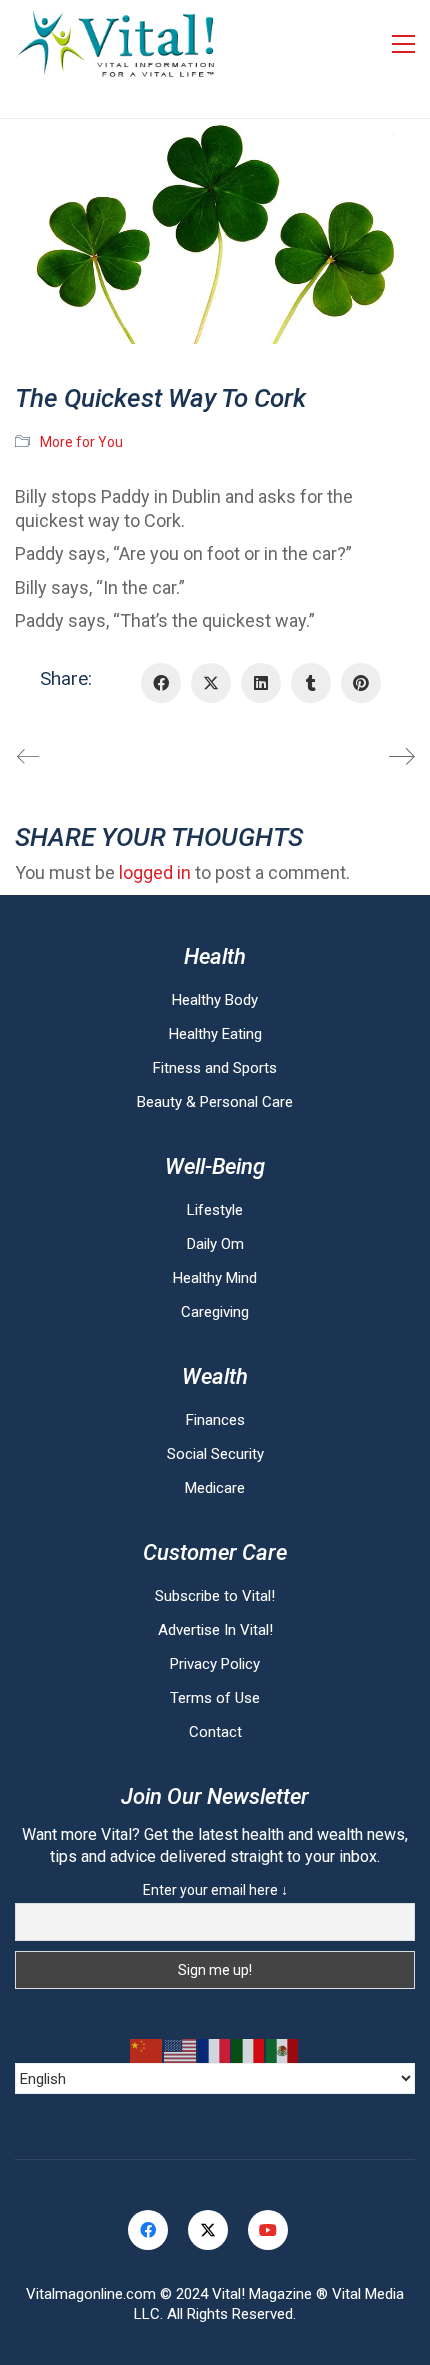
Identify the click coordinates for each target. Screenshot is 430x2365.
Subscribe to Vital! (215, 1596)
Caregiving (215, 1312)
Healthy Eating (215, 1034)
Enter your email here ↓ (215, 1890)
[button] (403, 44)
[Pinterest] (361, 683)
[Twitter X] (211, 683)
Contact (215, 1732)
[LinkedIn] (261, 683)
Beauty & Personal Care (215, 1102)
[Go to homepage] (115, 44)
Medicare (215, 1488)
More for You (81, 442)
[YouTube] (268, 2230)
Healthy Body (215, 1000)
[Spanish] (283, 2051)
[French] (215, 2051)
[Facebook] (161, 683)
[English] (181, 2051)
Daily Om (215, 1244)
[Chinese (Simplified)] (147, 2051)
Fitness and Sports (215, 1068)
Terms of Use (215, 1698)
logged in (155, 872)
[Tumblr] (311, 683)
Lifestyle (215, 1210)
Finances (215, 1420)
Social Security (215, 1454)
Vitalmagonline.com (91, 2294)
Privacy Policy (215, 1664)
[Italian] (249, 2051)
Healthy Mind (215, 1278)
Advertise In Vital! (215, 1630)
